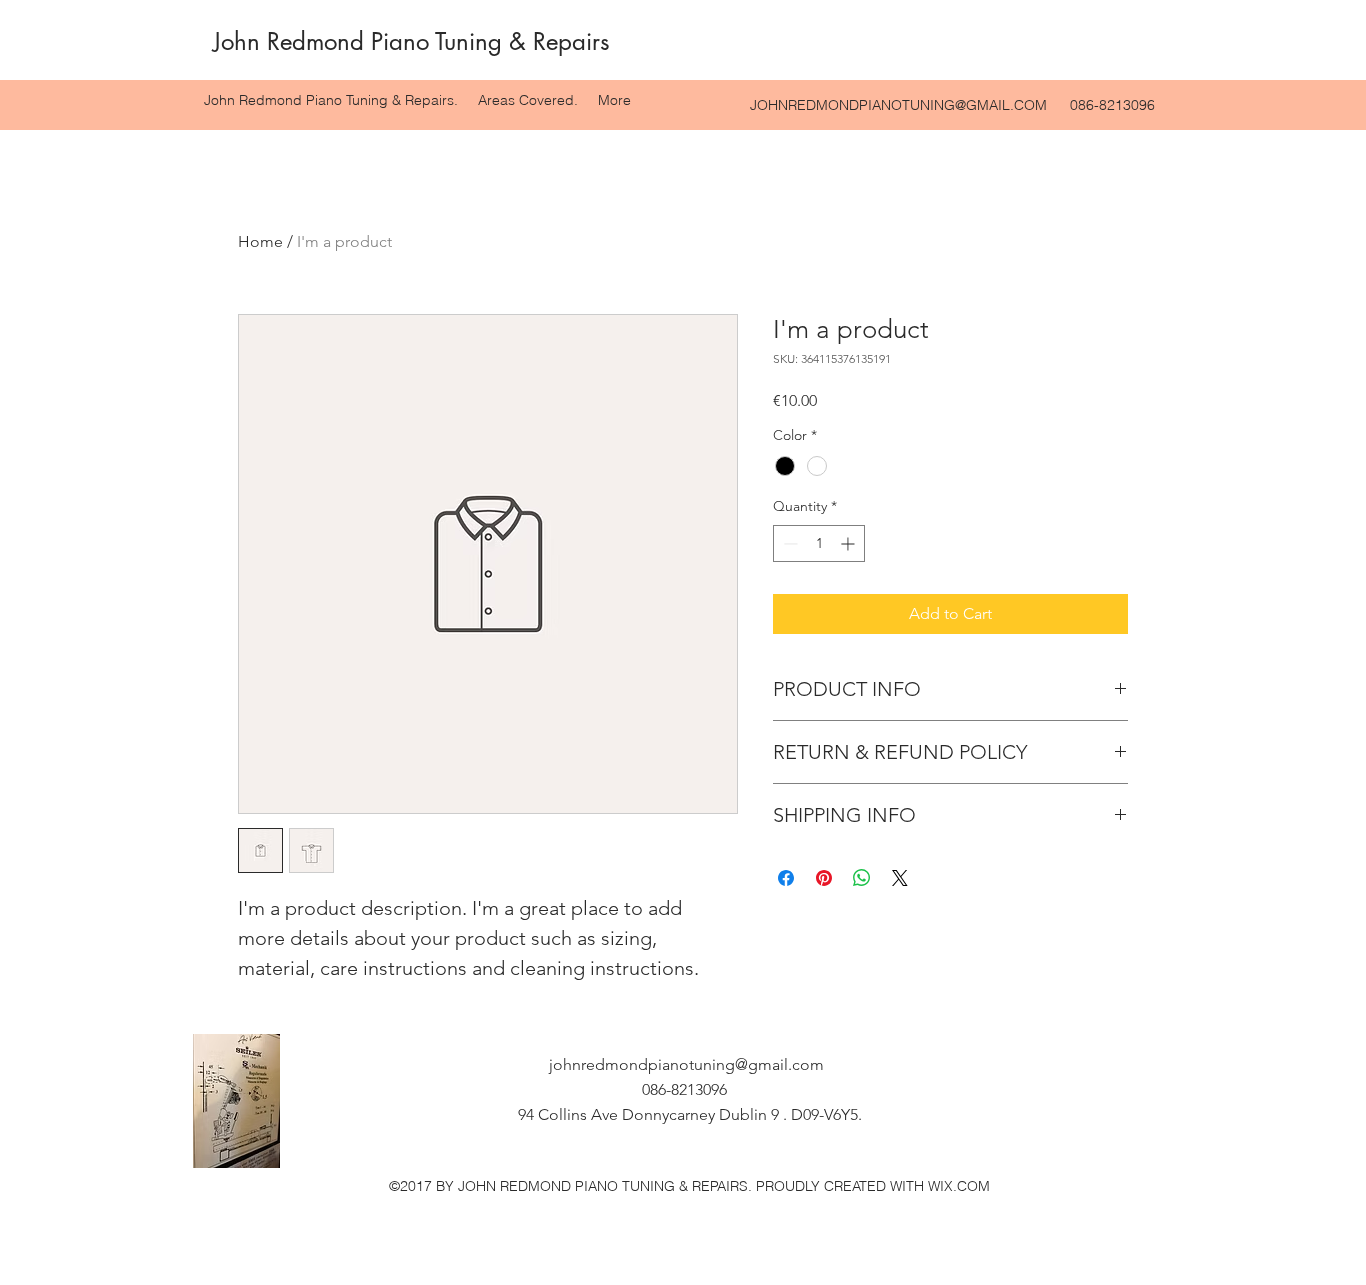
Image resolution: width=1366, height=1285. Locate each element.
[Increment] (849, 543)
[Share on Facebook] (786, 878)
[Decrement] (788, 543)
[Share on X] (900, 878)
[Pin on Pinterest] (824, 878)
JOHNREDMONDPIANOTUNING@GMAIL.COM (898, 105)
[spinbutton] (819, 543)
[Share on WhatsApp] (862, 878)
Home (260, 241)
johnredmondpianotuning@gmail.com (686, 1064)
